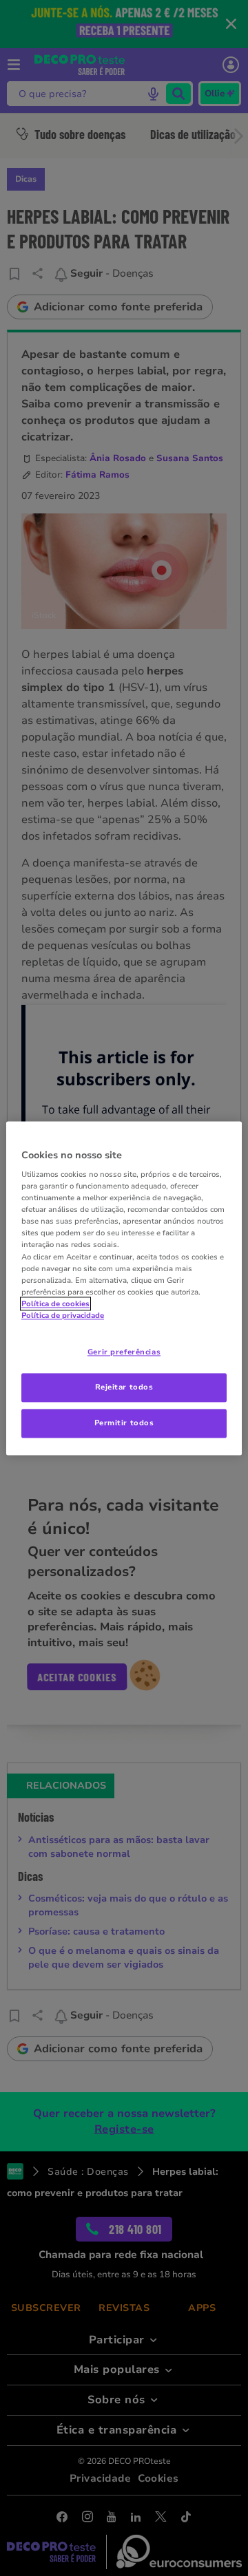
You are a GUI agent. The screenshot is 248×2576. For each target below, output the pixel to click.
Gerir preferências (124, 1352)
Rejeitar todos (124, 1387)
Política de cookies (55, 1303)
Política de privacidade (63, 1315)
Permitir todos (124, 1423)
